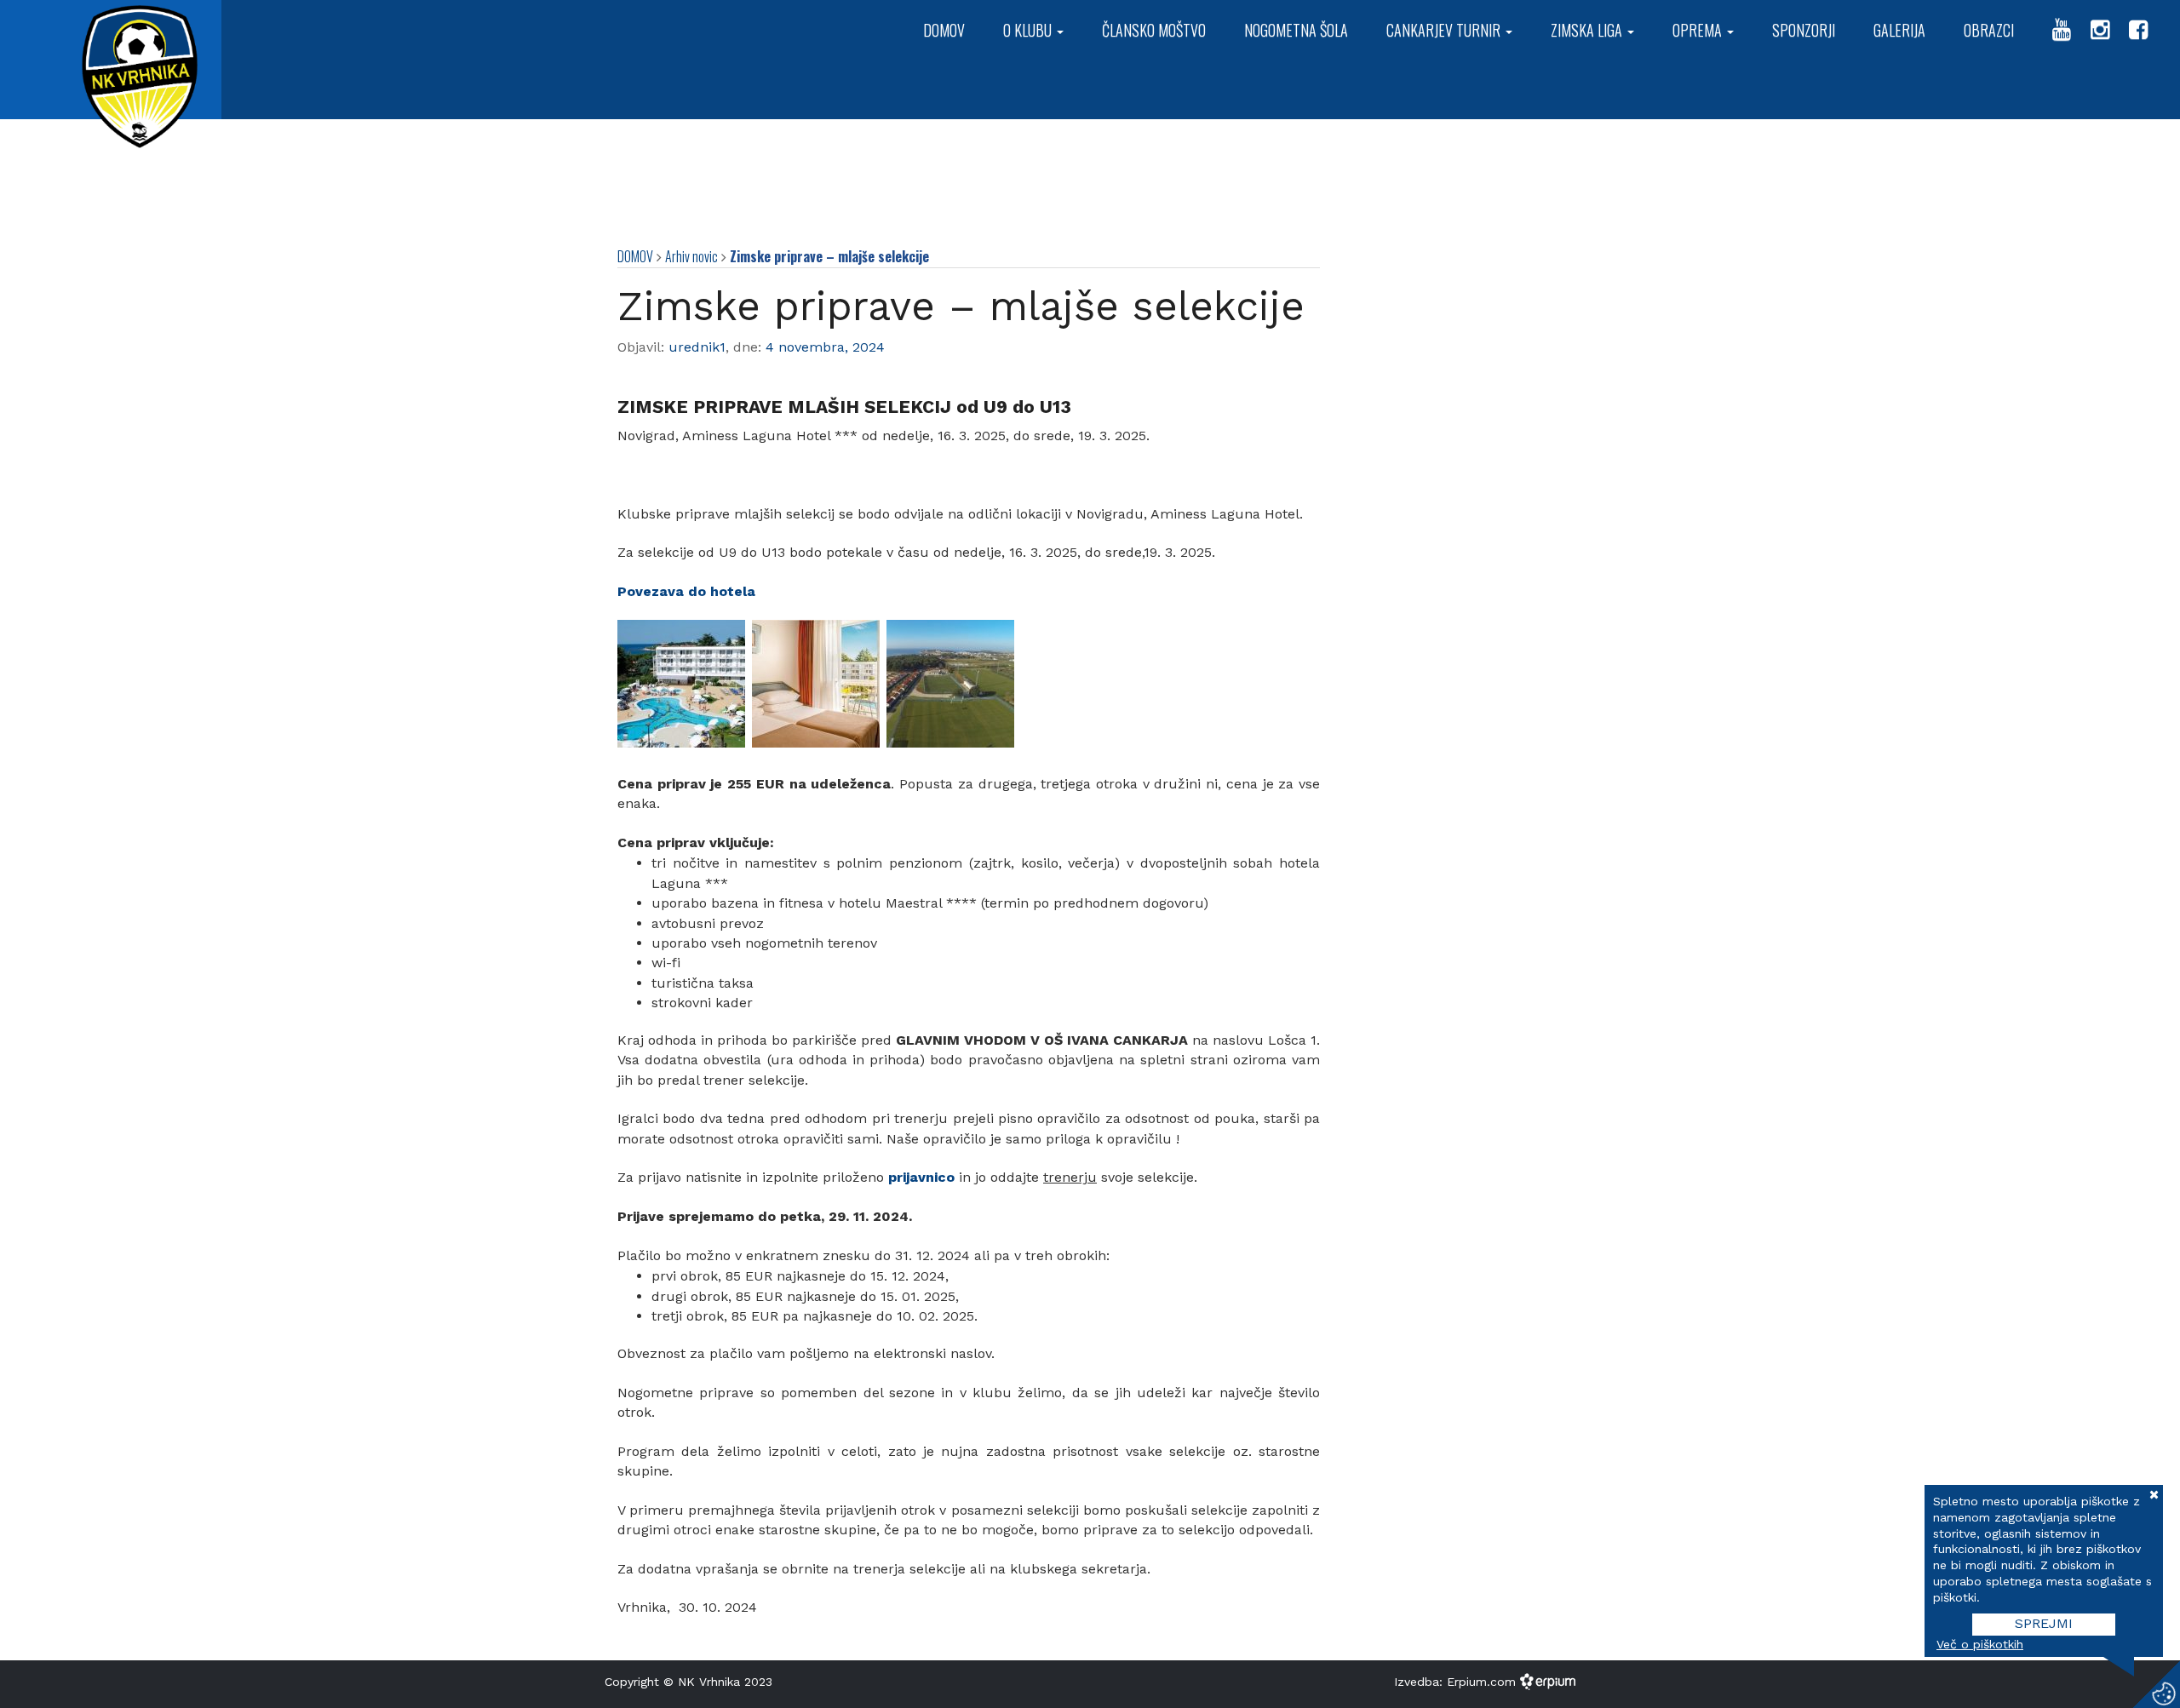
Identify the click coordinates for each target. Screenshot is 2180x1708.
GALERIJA (1899, 30)
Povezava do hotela (686, 591)
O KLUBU (1029, 30)
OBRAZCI (1989, 30)
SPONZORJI (1804, 30)
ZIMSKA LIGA (1588, 30)
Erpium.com (1483, 1682)
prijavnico (921, 1177)
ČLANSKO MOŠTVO (1154, 30)
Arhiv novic (691, 256)
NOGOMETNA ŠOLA (1296, 30)
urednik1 (697, 347)
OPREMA (1699, 30)
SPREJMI (2044, 1623)
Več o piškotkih (1980, 1644)
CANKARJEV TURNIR (1445, 30)
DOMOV (944, 30)
